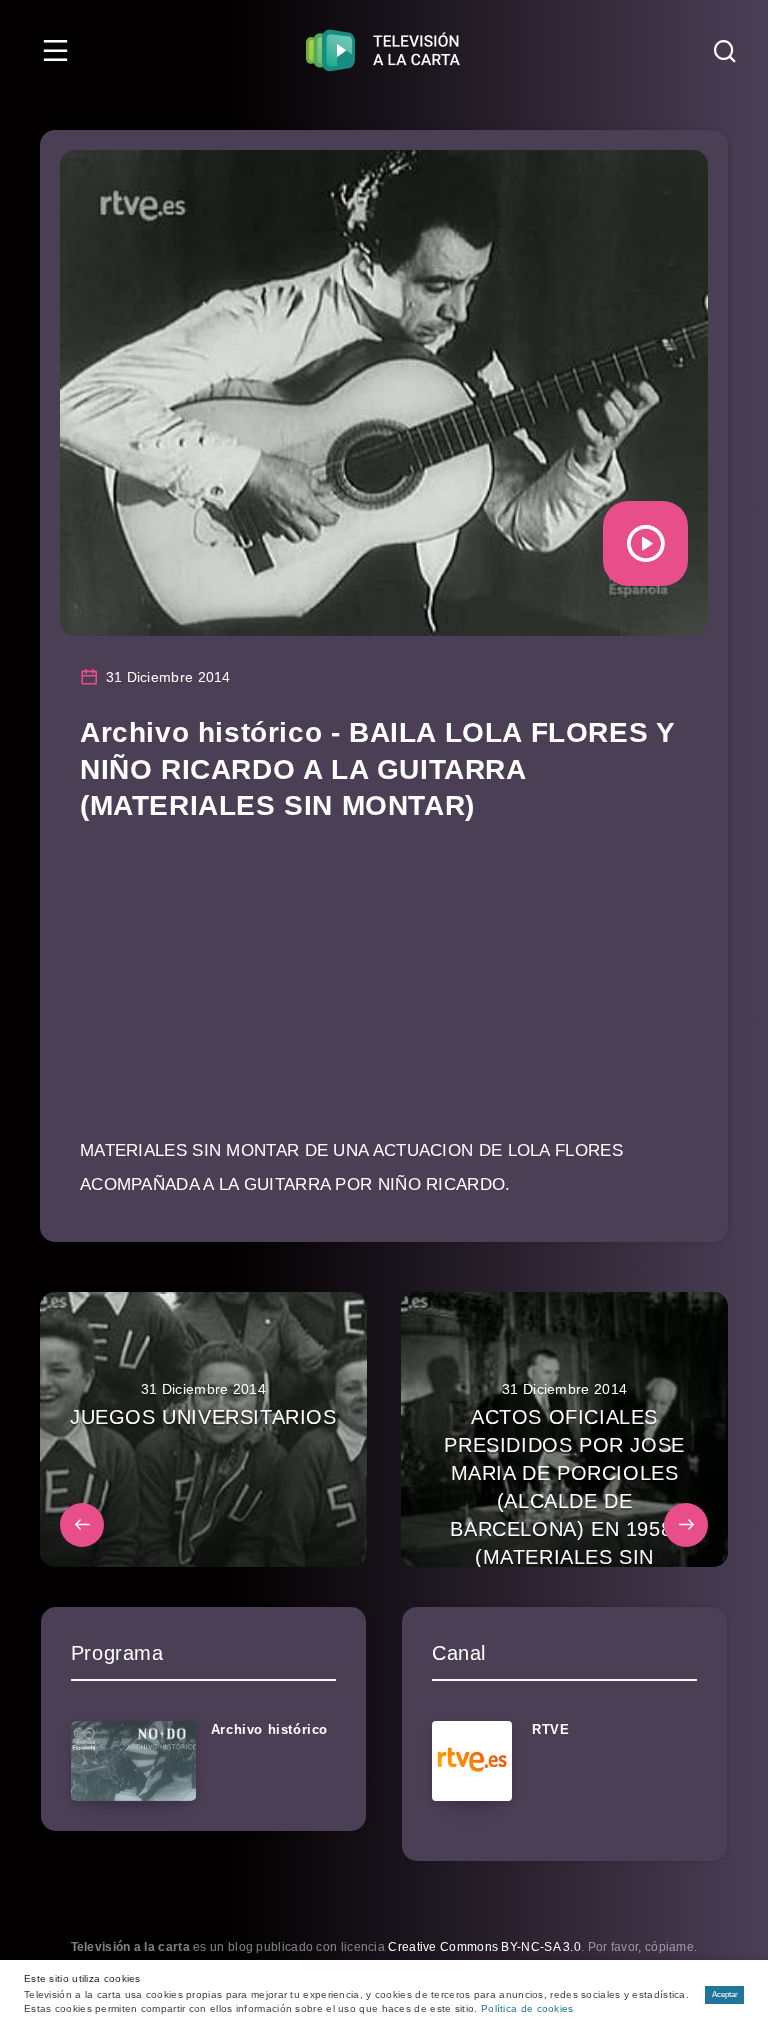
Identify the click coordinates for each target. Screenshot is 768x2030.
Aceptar (725, 1994)
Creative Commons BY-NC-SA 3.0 (484, 1947)
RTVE (550, 1729)
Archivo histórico (269, 1729)
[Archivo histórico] (133, 1761)
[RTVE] (472, 1761)
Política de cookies (527, 2008)
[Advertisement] (384, 994)
